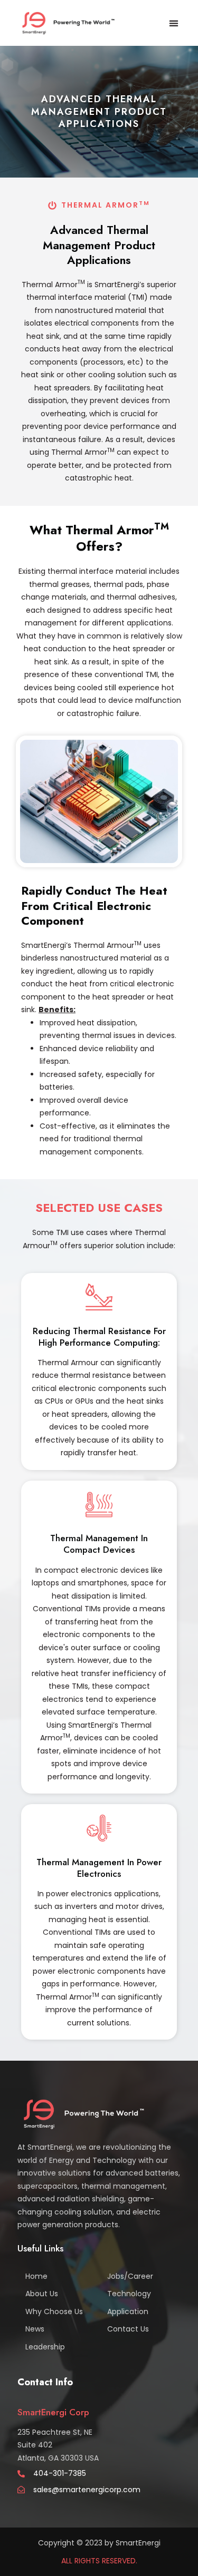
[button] (174, 23)
